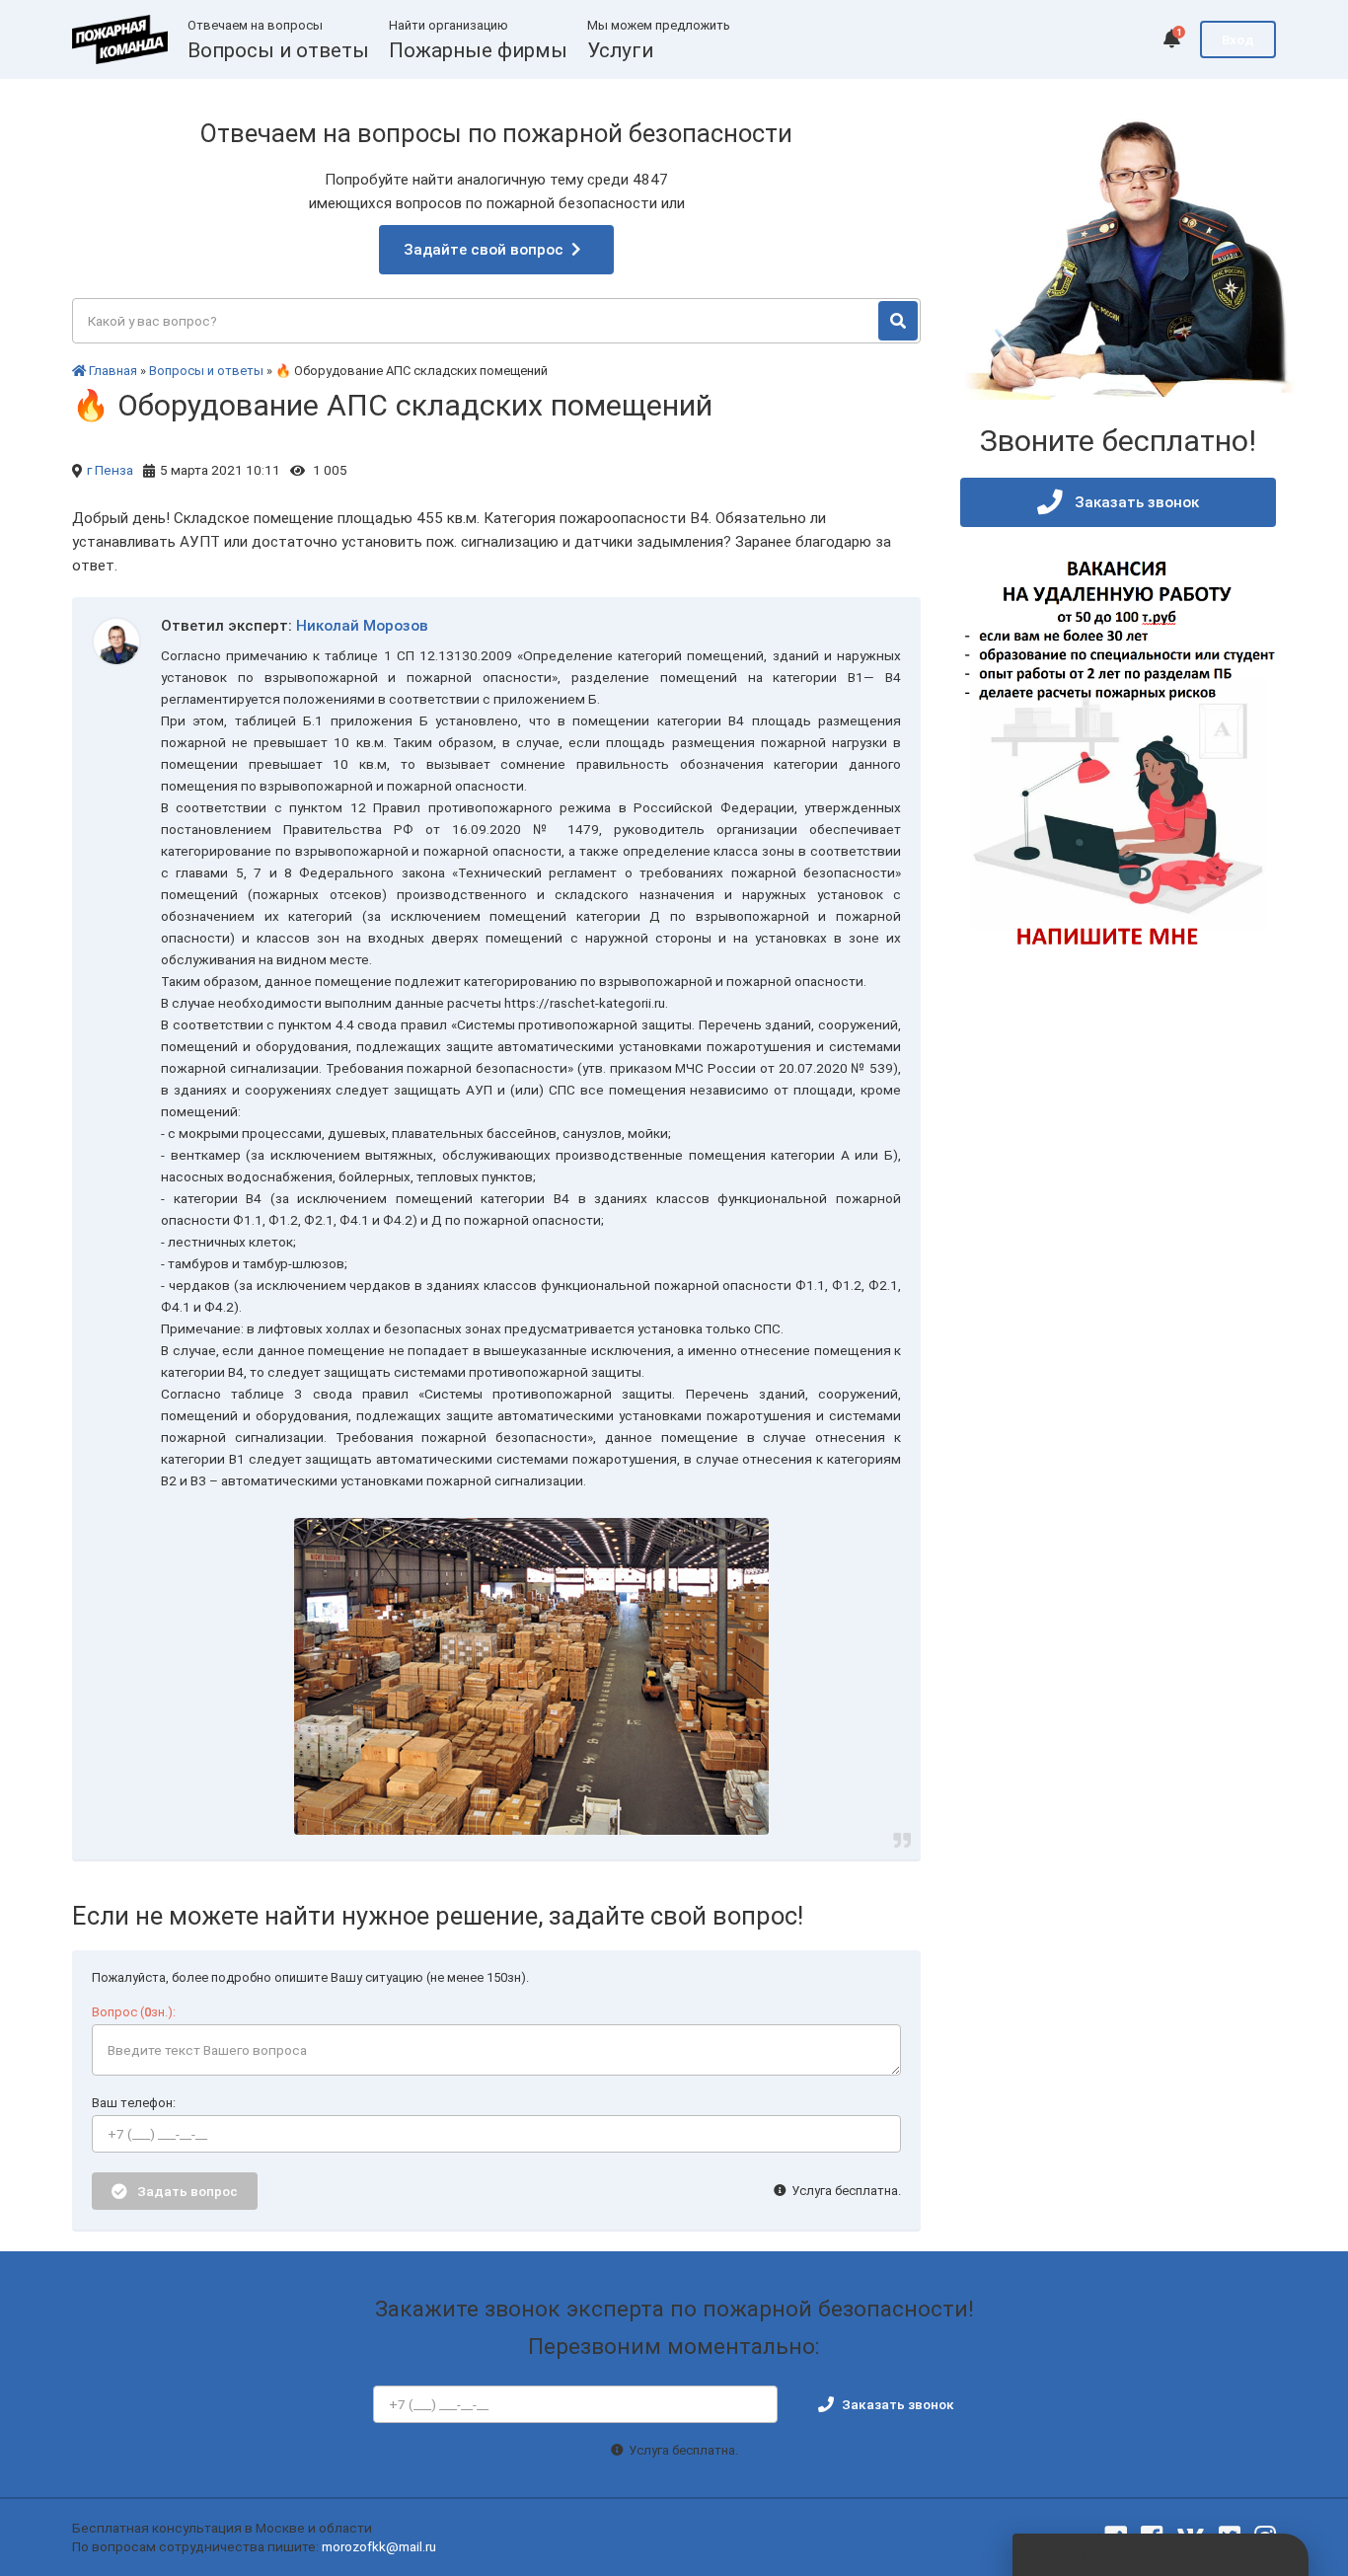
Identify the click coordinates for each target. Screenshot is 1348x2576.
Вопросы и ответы (278, 50)
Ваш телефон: (134, 2103)
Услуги (620, 50)
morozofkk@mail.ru (379, 2546)
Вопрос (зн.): (134, 2012)
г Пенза (110, 470)
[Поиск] (898, 321)
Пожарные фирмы (478, 50)
